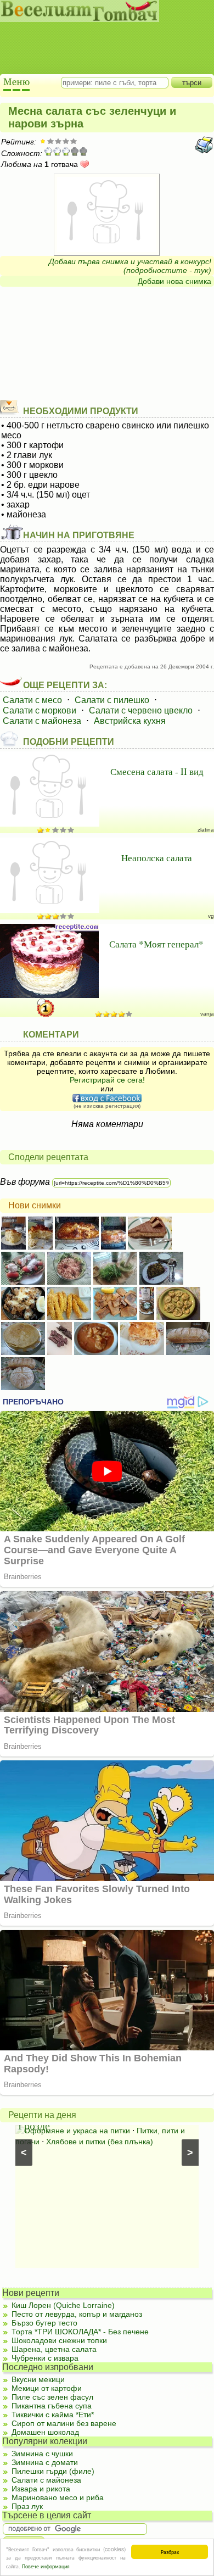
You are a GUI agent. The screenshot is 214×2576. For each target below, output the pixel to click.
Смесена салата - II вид (157, 771)
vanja (207, 1014)
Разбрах (170, 2552)
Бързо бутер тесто (44, 2323)
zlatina (206, 830)
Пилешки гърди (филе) (53, 2471)
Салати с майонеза (42, 721)
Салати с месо (32, 700)
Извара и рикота (41, 2489)
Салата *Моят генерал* (156, 944)
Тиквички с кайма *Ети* (53, 2415)
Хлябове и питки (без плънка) (100, 2142)
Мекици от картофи (47, 2388)
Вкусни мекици (38, 2379)
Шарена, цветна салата (54, 2349)
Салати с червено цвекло (141, 710)
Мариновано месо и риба (58, 2497)
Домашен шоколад (45, 2432)
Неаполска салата (157, 858)
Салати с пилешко (112, 700)
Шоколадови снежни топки (59, 2340)
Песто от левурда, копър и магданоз (77, 2314)
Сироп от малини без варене (64, 2423)
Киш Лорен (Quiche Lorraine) (63, 2305)
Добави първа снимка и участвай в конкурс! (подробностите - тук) (130, 266)
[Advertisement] (102, 38)
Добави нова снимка (174, 281)
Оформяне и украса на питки (77, 2131)
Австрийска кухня (130, 721)
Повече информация (46, 2566)
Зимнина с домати (45, 2462)
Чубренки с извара (45, 2358)
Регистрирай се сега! (107, 1080)
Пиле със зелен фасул (52, 2397)
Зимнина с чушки (42, 2454)
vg (211, 916)
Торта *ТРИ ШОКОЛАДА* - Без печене (80, 2332)
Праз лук (27, 2506)
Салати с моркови (40, 710)
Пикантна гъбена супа (52, 2406)
